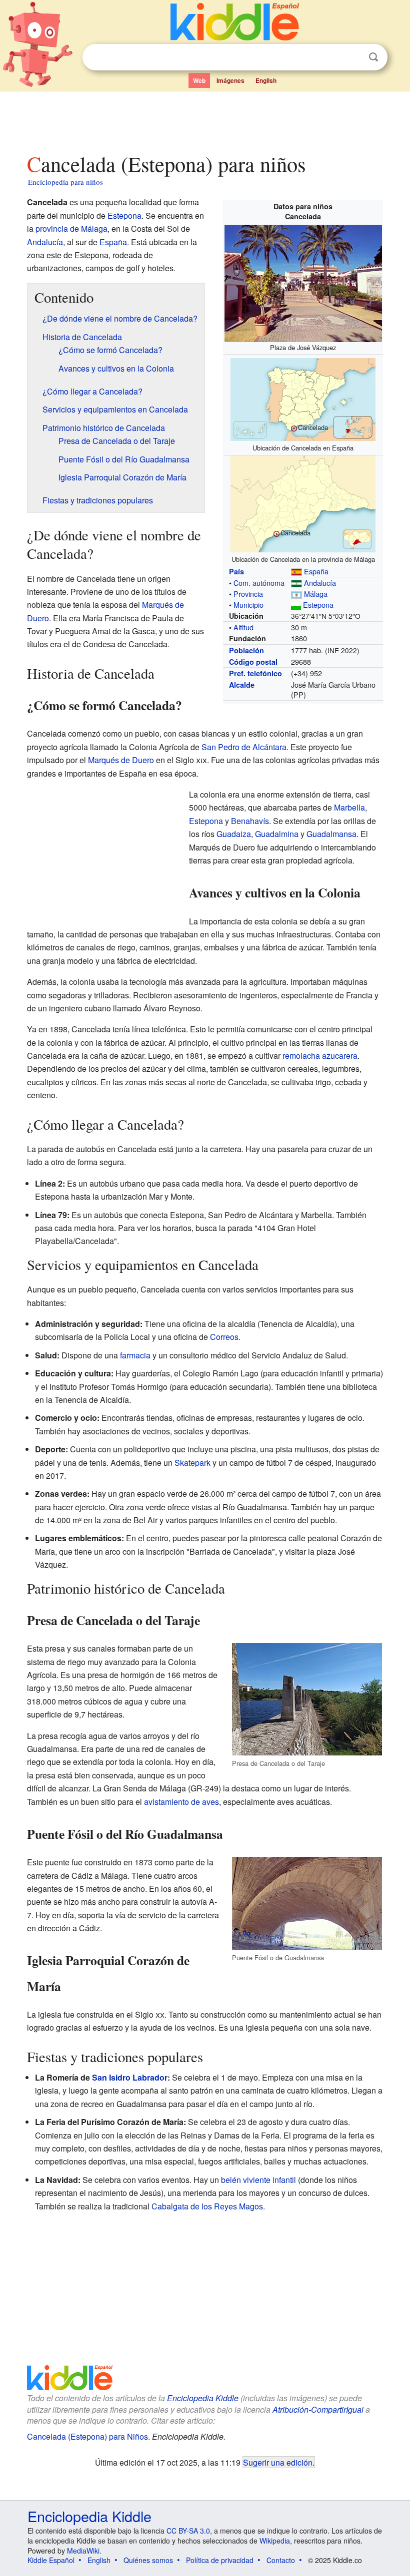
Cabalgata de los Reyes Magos (207, 2206)
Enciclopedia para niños (65, 182)
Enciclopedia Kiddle (203, 2398)
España (316, 571)
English (266, 80)
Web (199, 80)
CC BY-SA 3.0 (188, 2531)
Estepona (318, 605)
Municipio (248, 605)
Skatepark (192, 1463)
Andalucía (320, 583)
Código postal (253, 662)
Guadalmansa (331, 834)
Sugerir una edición (278, 2462)
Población (246, 650)
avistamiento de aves (181, 1802)
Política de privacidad (220, 2560)
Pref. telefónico (255, 673)
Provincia (248, 594)
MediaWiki (83, 2551)
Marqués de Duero (121, 760)
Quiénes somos (148, 2560)
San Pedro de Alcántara (244, 747)
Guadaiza (234, 834)
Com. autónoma (259, 583)
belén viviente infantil (258, 2180)
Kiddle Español (51, 2560)
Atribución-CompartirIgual (318, 2409)
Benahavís (250, 821)
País (236, 571)
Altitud (243, 627)
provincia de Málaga (71, 228)
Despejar (353, 57)
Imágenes (230, 80)
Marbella (349, 807)
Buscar (373, 57)
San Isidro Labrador (130, 2077)
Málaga (316, 594)
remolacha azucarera (320, 1056)
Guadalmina (277, 834)
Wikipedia (275, 2541)
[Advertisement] (205, 119)
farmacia (135, 1355)
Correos (224, 1337)
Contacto (281, 2560)
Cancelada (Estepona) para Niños (87, 2436)
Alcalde (242, 685)
